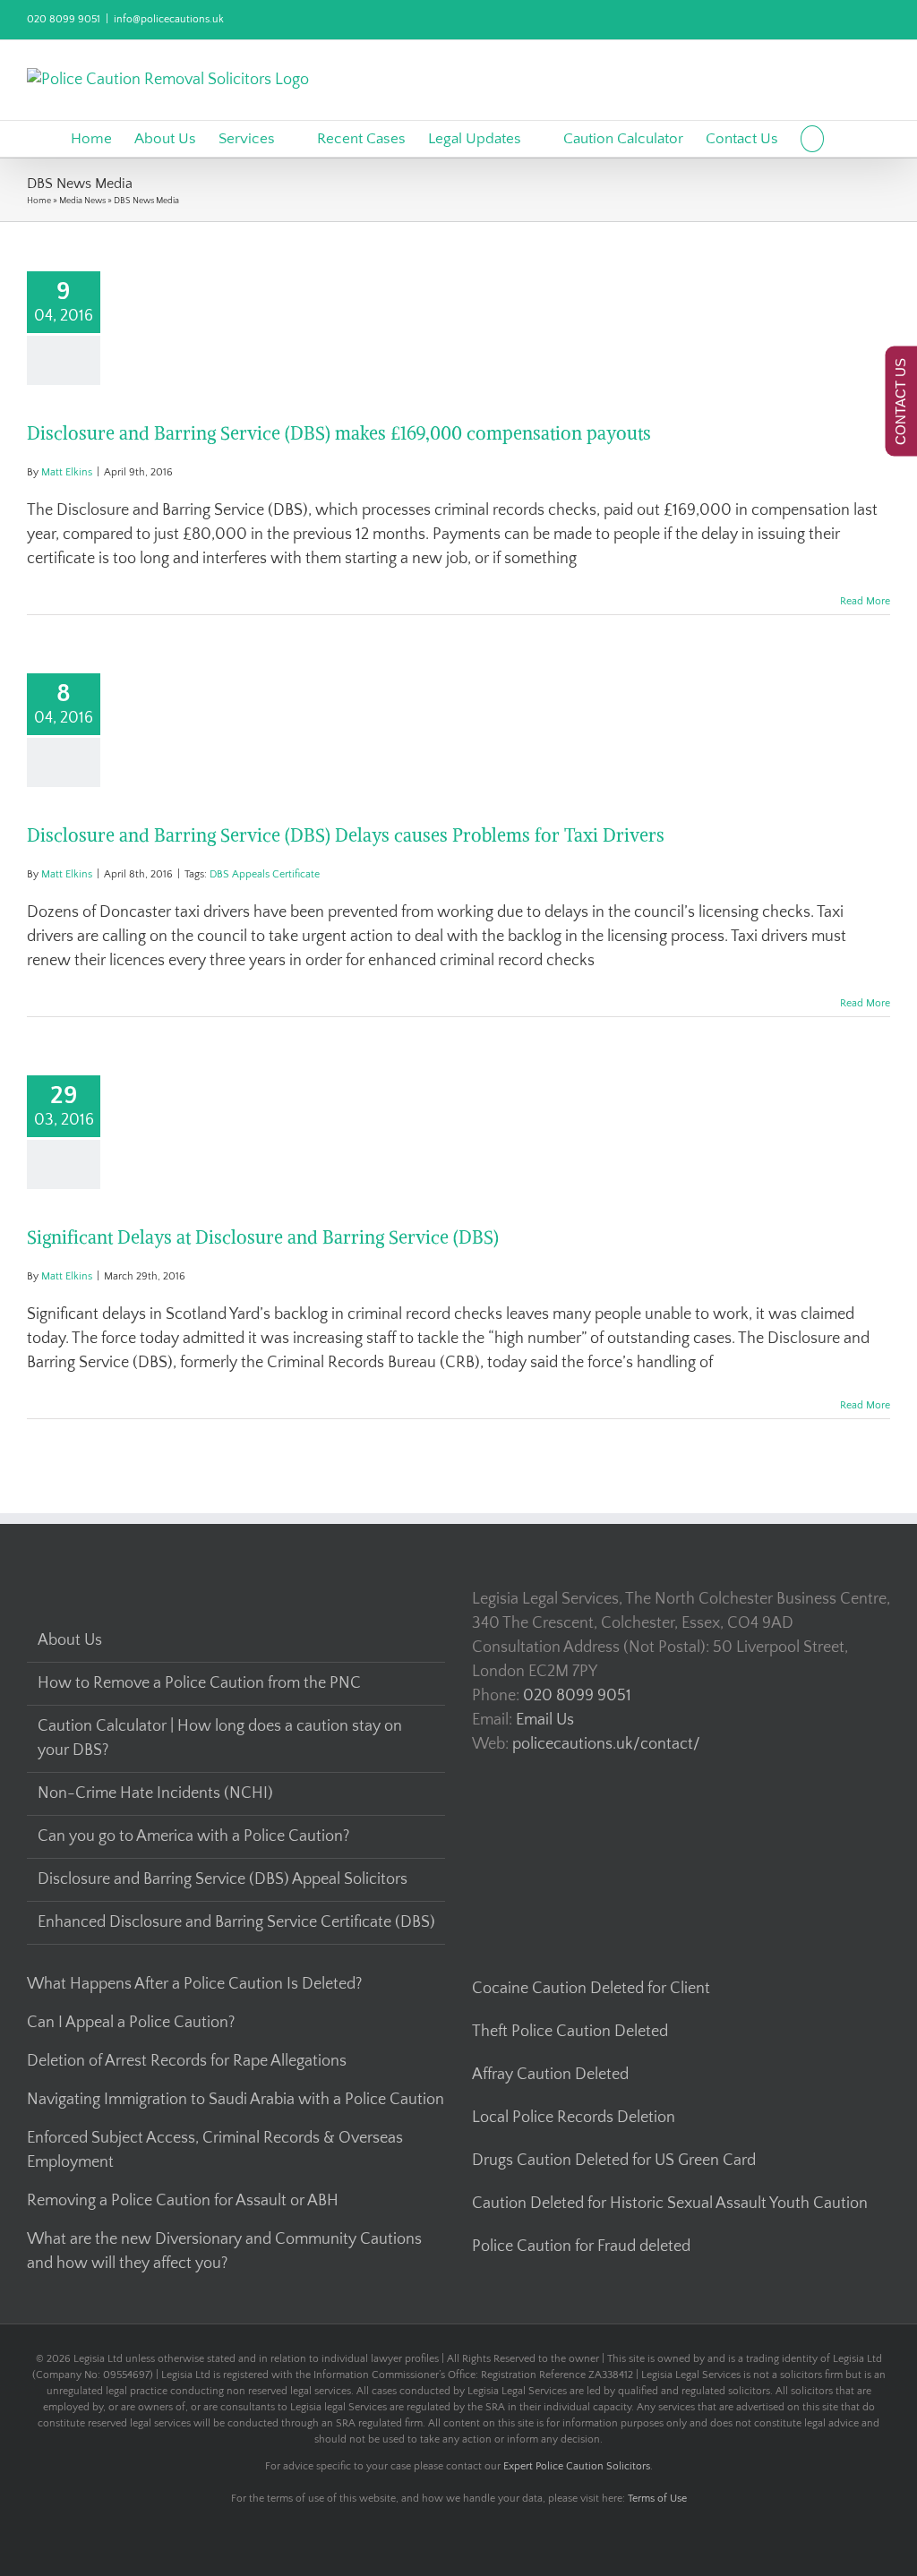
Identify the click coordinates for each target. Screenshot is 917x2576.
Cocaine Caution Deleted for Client (591, 1989)
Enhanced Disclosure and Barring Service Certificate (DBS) (236, 1922)
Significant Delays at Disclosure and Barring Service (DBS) (263, 1237)
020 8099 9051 (64, 19)
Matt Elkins (67, 472)
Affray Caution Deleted (550, 2075)
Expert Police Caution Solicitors (577, 2466)
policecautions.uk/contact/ (606, 1744)
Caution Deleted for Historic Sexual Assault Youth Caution (670, 2204)
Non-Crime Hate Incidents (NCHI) (155, 1793)
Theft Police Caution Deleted (570, 2032)
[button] (813, 139)
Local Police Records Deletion (574, 2118)
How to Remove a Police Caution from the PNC (199, 1683)
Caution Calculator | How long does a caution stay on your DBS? (220, 1738)
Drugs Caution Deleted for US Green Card (614, 2161)
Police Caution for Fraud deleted (581, 2247)
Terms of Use (657, 2499)
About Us (70, 1640)
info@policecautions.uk (169, 19)
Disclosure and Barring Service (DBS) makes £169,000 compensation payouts (339, 433)
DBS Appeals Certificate (265, 874)
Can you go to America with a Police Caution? (193, 1836)
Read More (865, 601)
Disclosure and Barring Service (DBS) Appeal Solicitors (223, 1879)
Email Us (545, 1720)
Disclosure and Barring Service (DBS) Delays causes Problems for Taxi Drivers (346, 835)
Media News (82, 201)
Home (39, 201)
